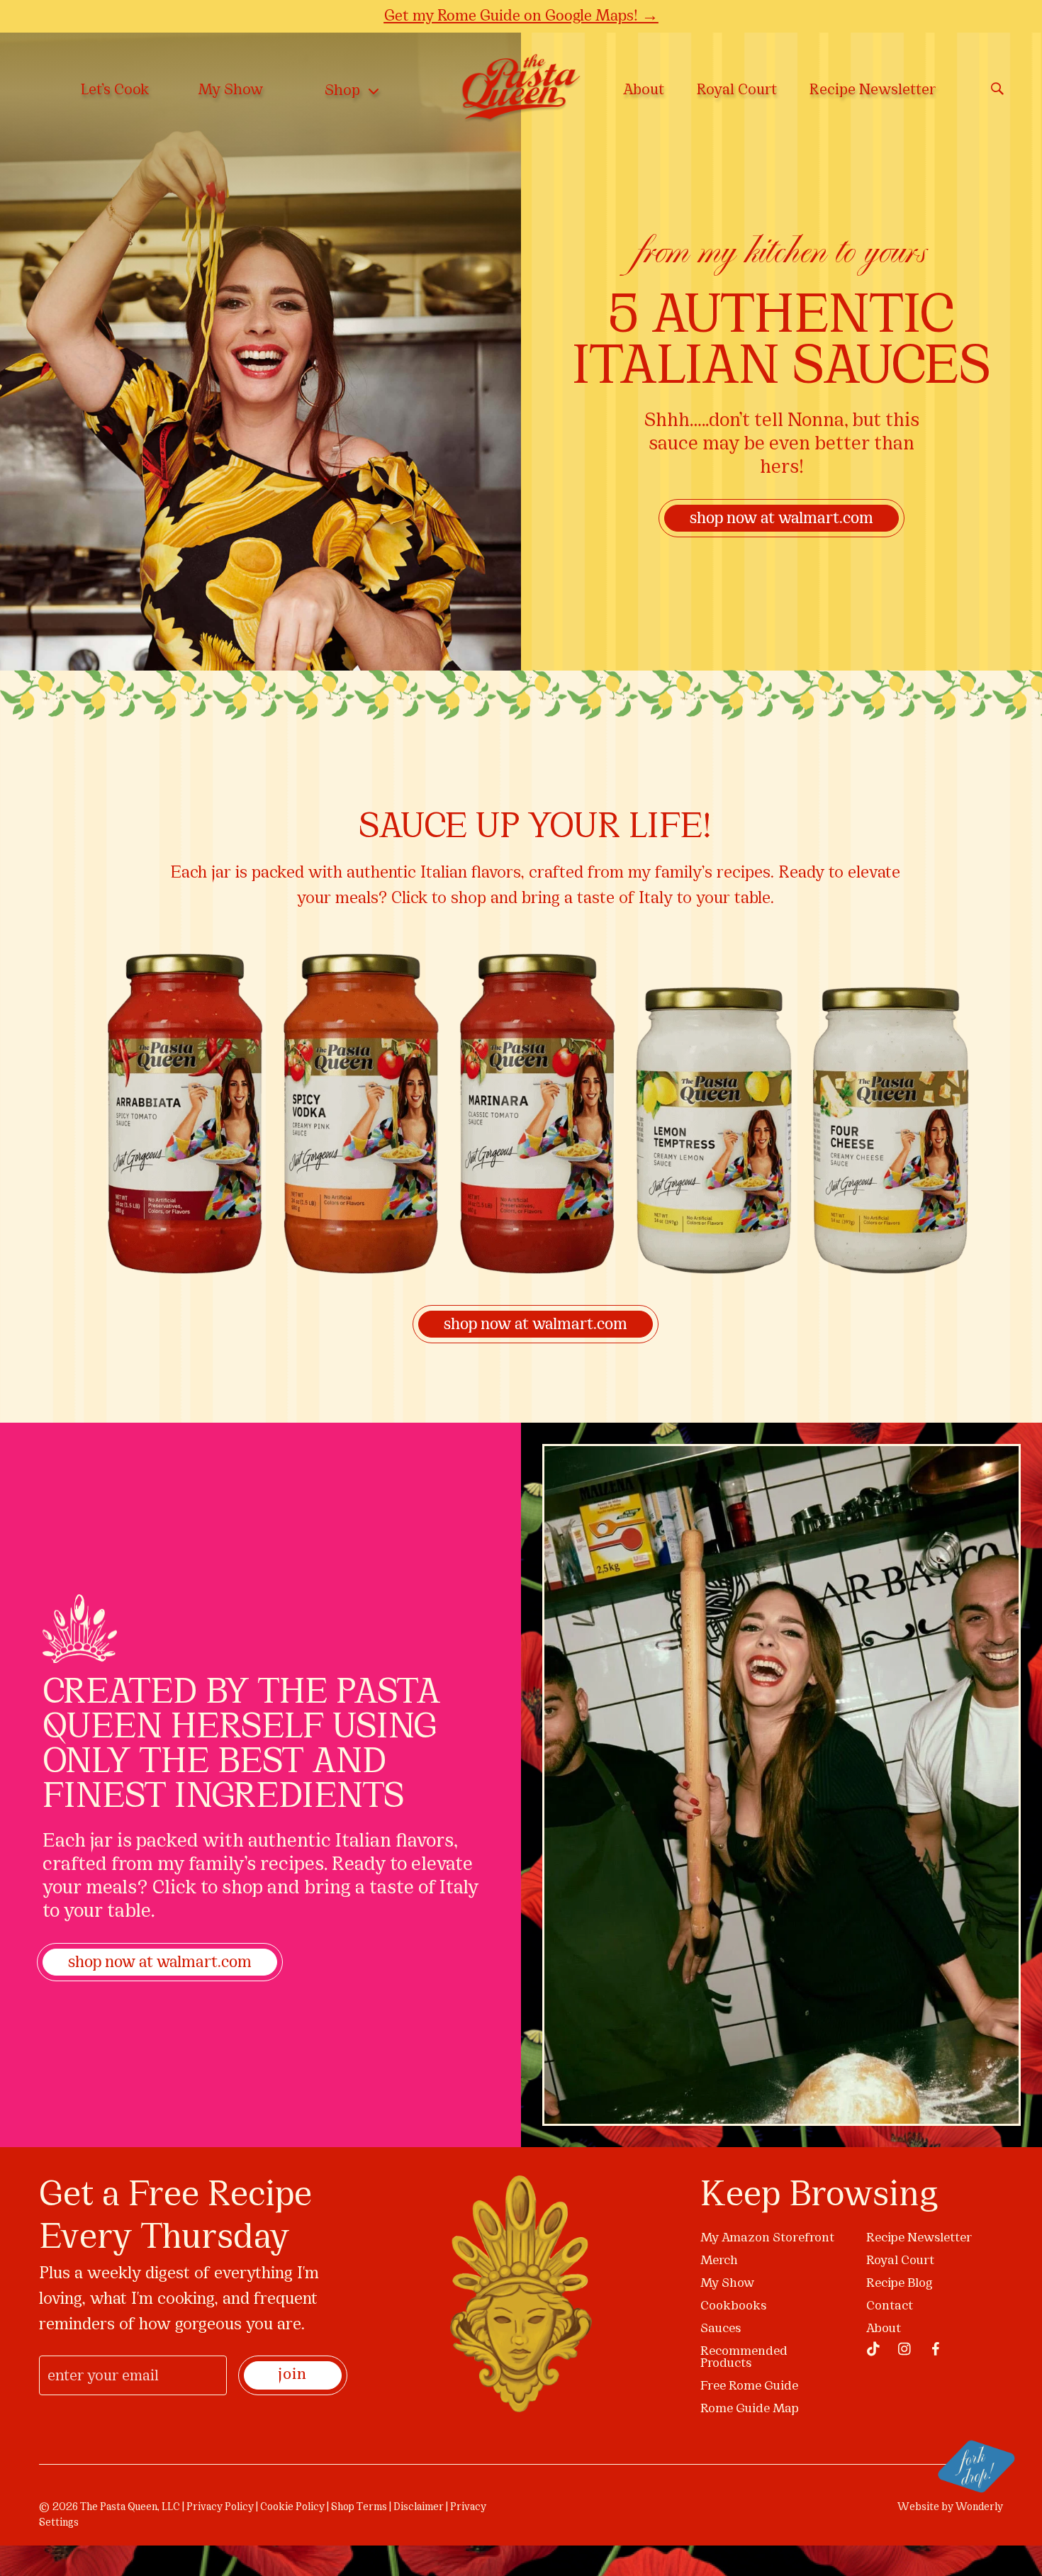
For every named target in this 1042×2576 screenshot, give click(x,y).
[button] (841, 1131)
